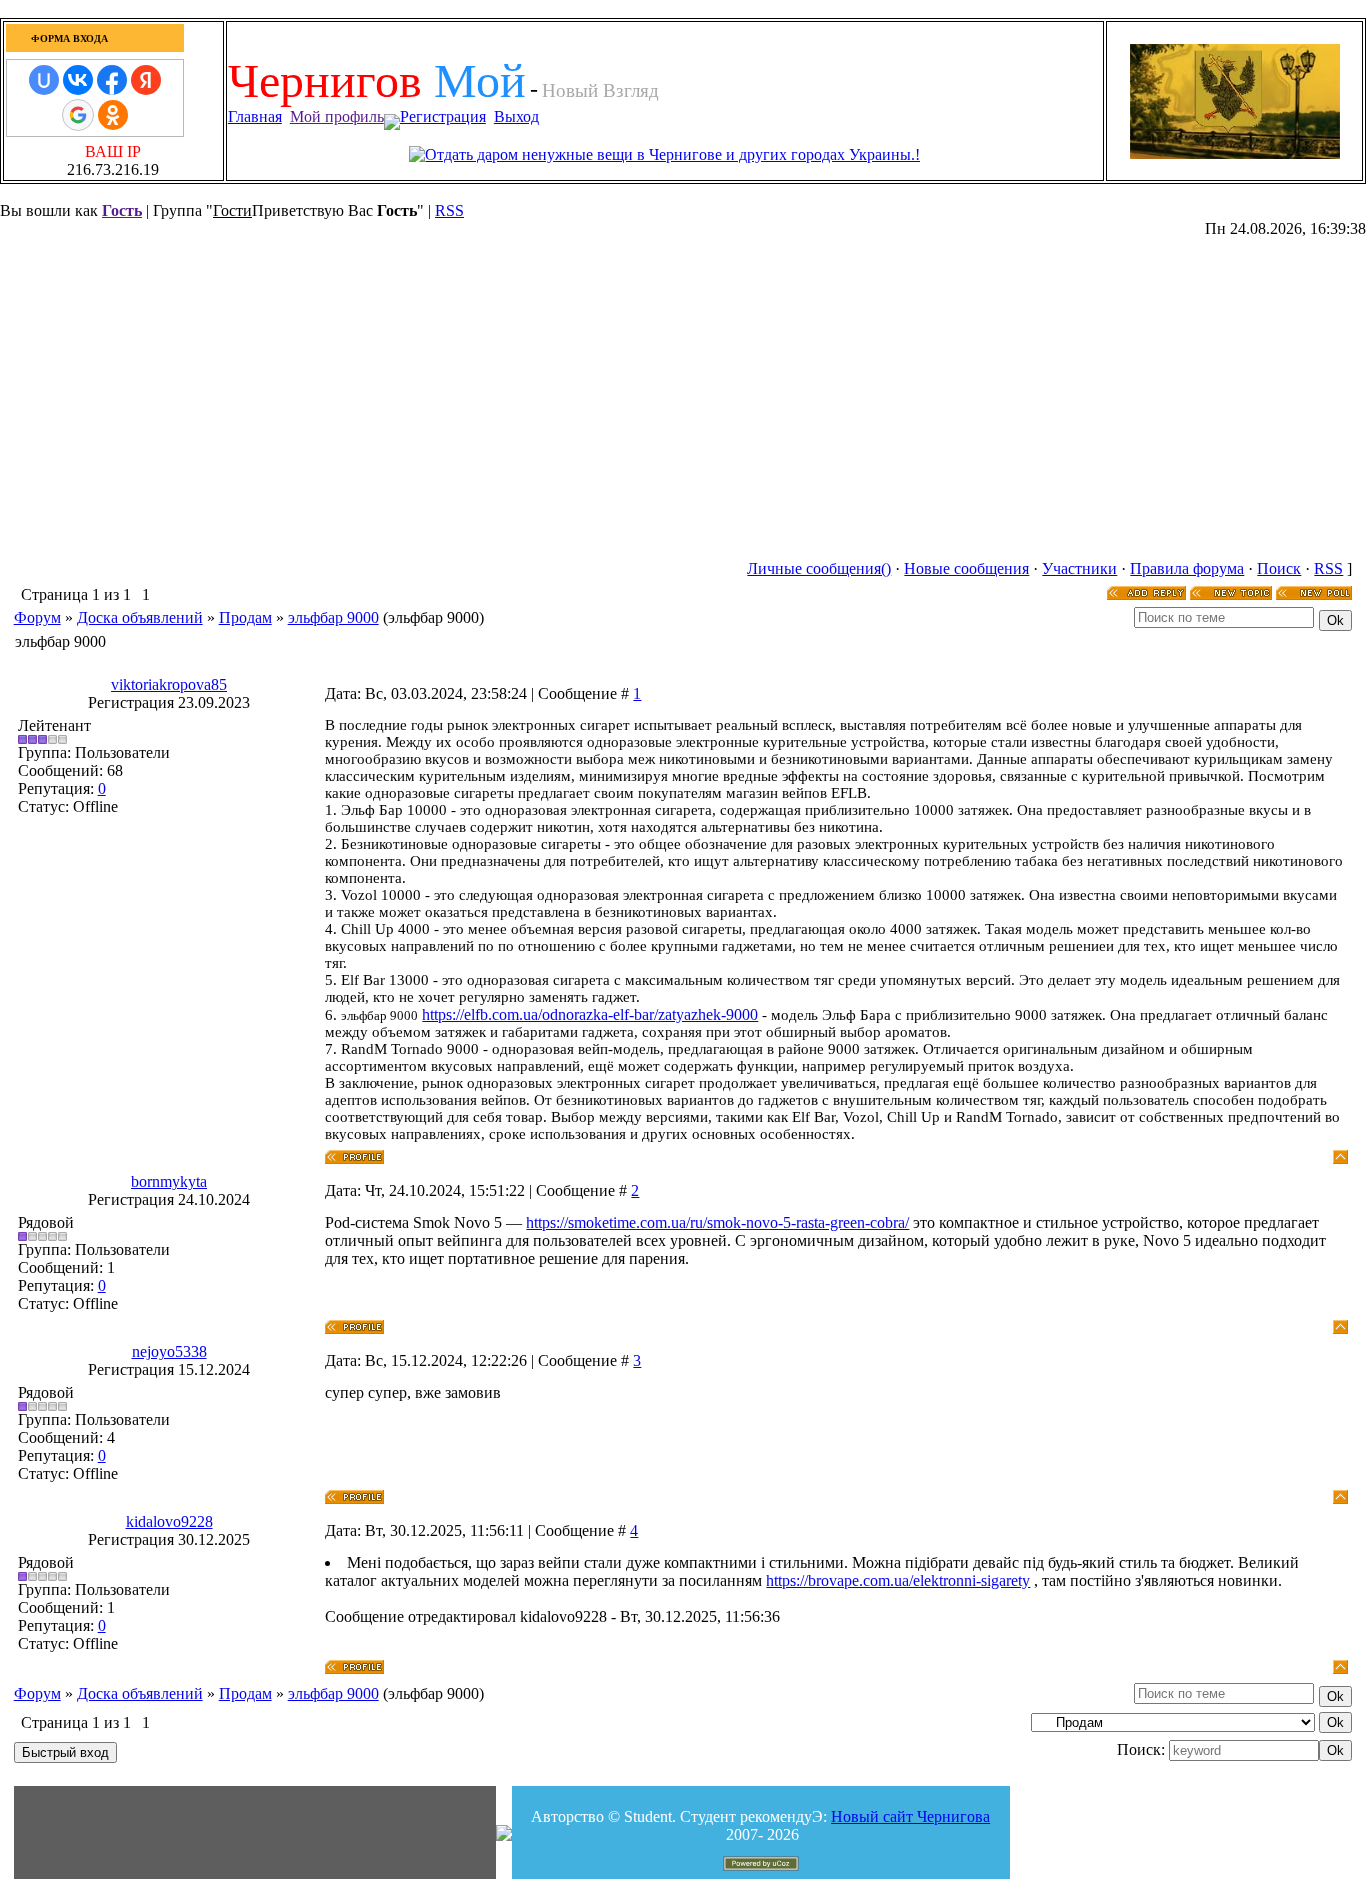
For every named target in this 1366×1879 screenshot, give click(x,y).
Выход (516, 116)
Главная (255, 116)
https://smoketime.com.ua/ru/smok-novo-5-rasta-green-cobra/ (717, 1222)
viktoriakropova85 (169, 684)
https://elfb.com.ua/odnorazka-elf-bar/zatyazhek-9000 (590, 1014)
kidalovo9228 (169, 1521)
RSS (449, 210)
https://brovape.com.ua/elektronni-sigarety (898, 1580)
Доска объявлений (140, 617)
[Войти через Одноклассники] (113, 115)
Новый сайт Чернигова (910, 1816)
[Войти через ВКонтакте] (78, 80)
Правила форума (1187, 568)
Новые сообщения (966, 568)
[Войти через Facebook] (112, 80)
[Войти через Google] (78, 115)
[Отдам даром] (664, 154)
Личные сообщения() (819, 568)
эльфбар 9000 (333, 617)
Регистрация (443, 116)
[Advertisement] (592, 45)
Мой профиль (337, 116)
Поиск (1279, 568)
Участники (1079, 568)
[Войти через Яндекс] (146, 80)
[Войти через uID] (44, 80)
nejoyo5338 (169, 1351)
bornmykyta (169, 1181)
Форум (37, 617)
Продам (245, 617)
